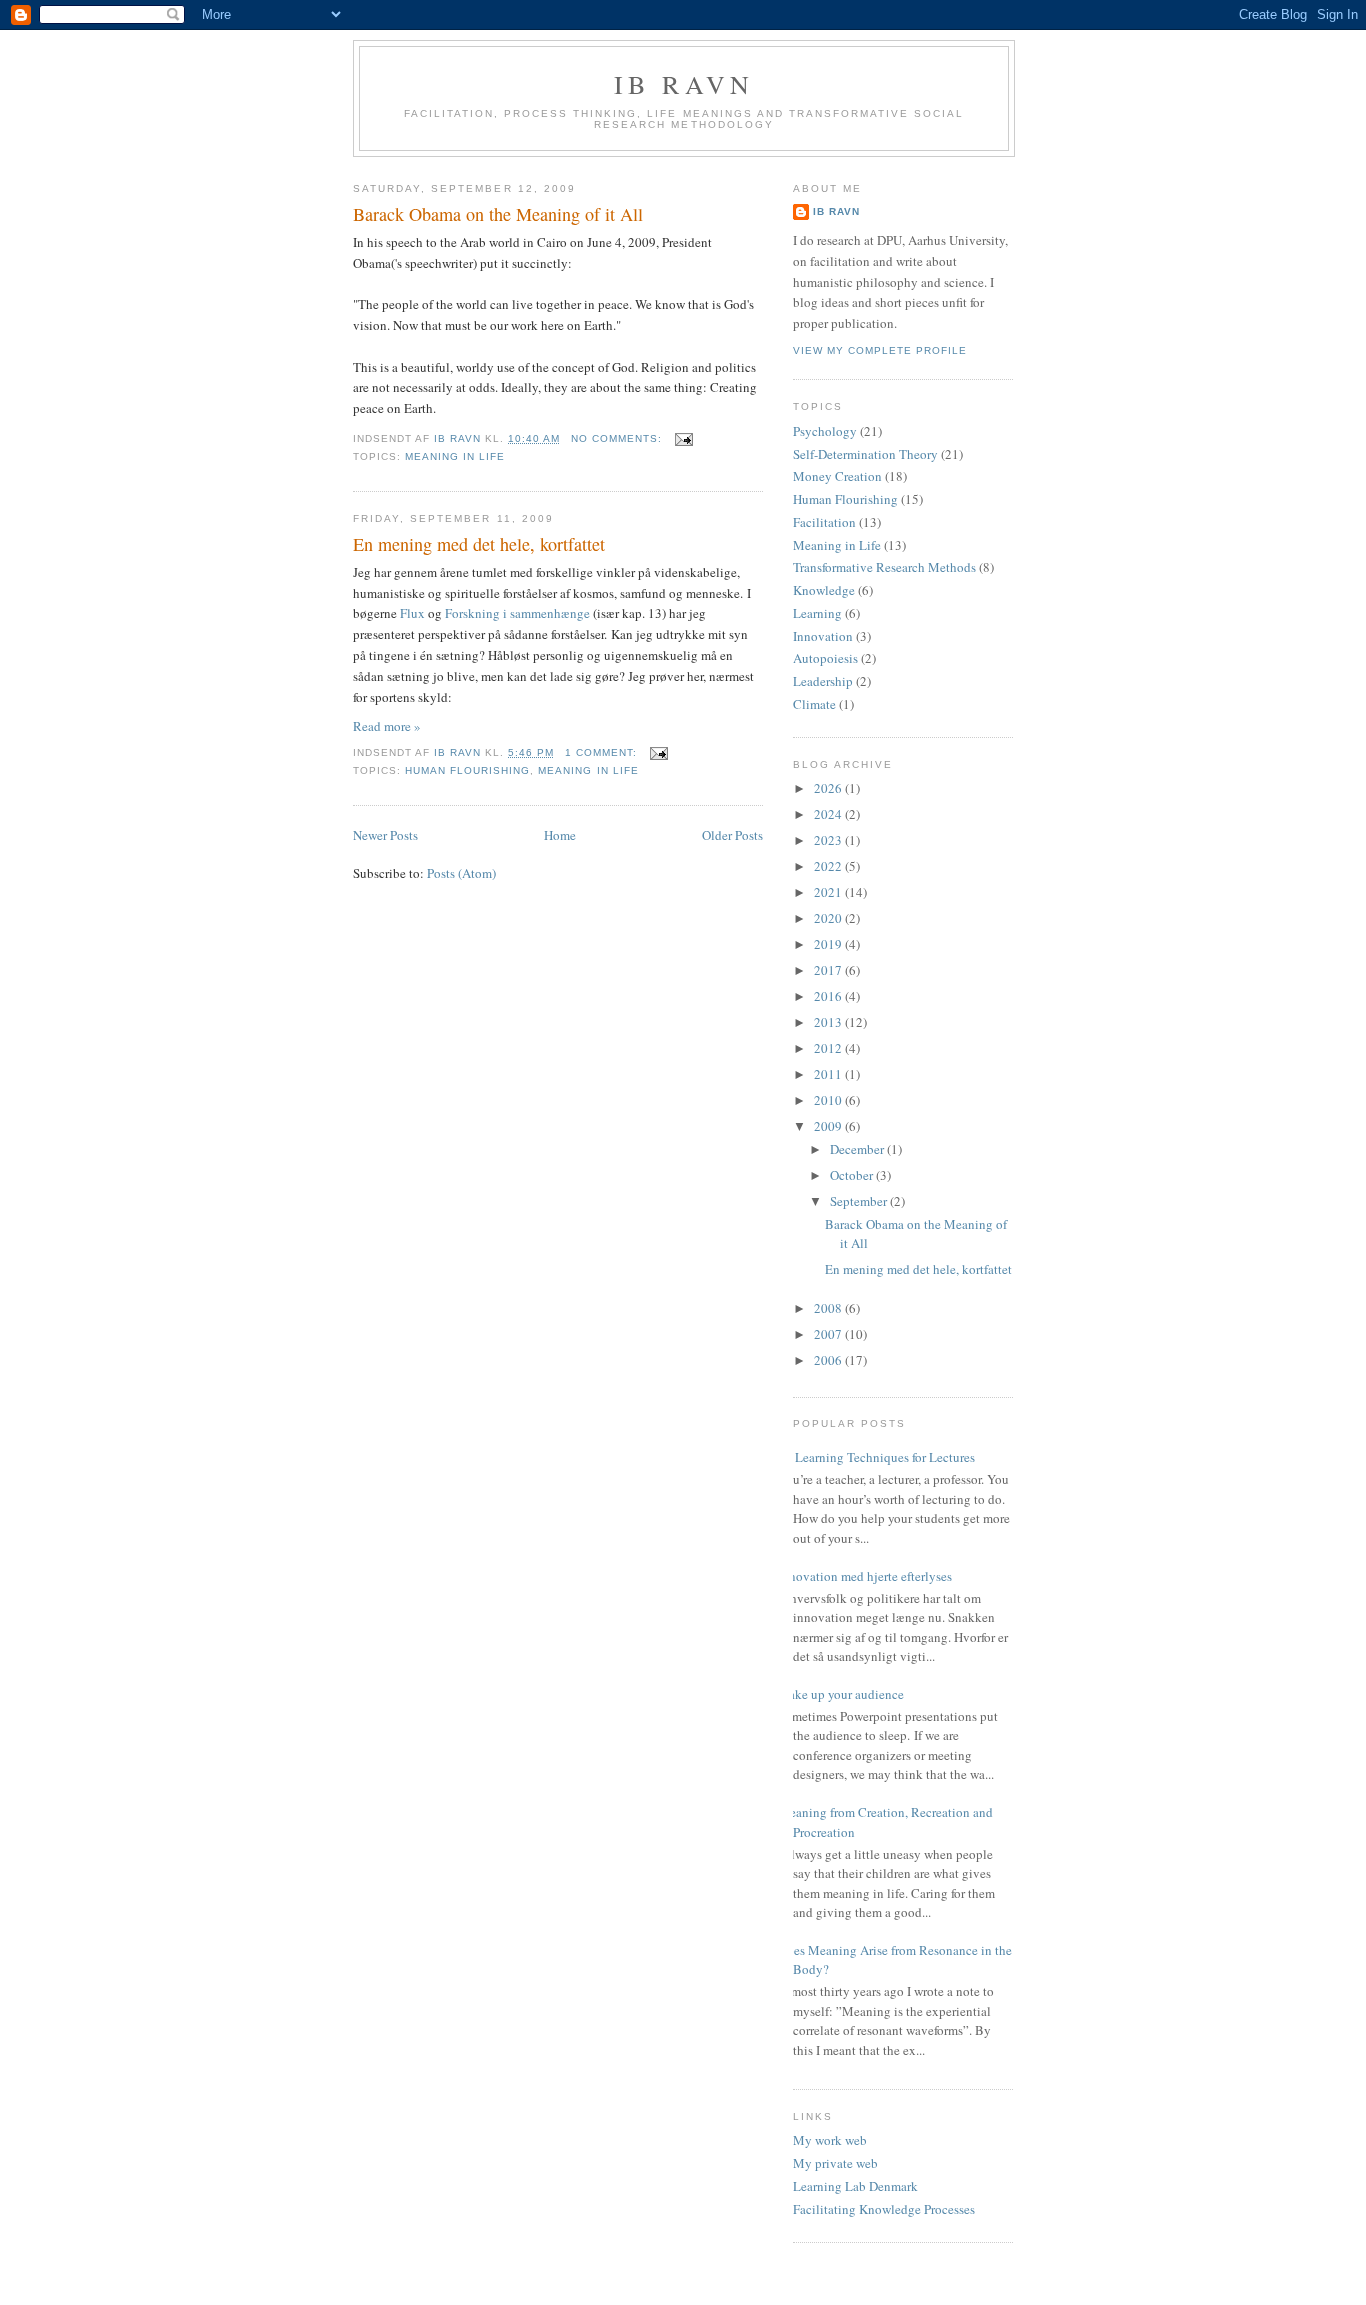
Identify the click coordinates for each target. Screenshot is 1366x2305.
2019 (829, 944)
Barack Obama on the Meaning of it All (498, 214)
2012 (829, 1048)
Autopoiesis (825, 658)
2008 (829, 1308)
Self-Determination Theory (865, 454)
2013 (829, 1022)
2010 (829, 1100)
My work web (830, 2140)
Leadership (823, 681)
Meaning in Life (455, 456)
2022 (829, 866)
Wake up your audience (841, 1694)
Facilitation (824, 522)
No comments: (618, 438)
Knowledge (824, 590)
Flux (412, 613)
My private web (835, 2163)
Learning (817, 613)
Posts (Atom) (461, 873)
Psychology (825, 431)
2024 (829, 814)
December (858, 1149)
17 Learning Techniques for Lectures (876, 1457)
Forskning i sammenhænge (517, 613)
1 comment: (603, 752)
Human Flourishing (467, 770)
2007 (829, 1334)
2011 (829, 1074)
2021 (829, 892)
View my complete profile (880, 350)
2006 (829, 1360)
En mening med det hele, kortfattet (479, 544)
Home (560, 835)
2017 (829, 970)
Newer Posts (385, 835)
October (853, 1175)
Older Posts (732, 835)
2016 (829, 996)
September (860, 1201)
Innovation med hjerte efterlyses (865, 1576)
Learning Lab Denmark (855, 2186)
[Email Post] (683, 438)
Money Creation (837, 476)
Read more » (387, 726)
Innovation (823, 636)
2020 (829, 918)
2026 (829, 788)
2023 (829, 840)
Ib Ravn (684, 84)
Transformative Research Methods (884, 567)
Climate (814, 704)
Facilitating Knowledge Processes (884, 2209)
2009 (829, 1126)
